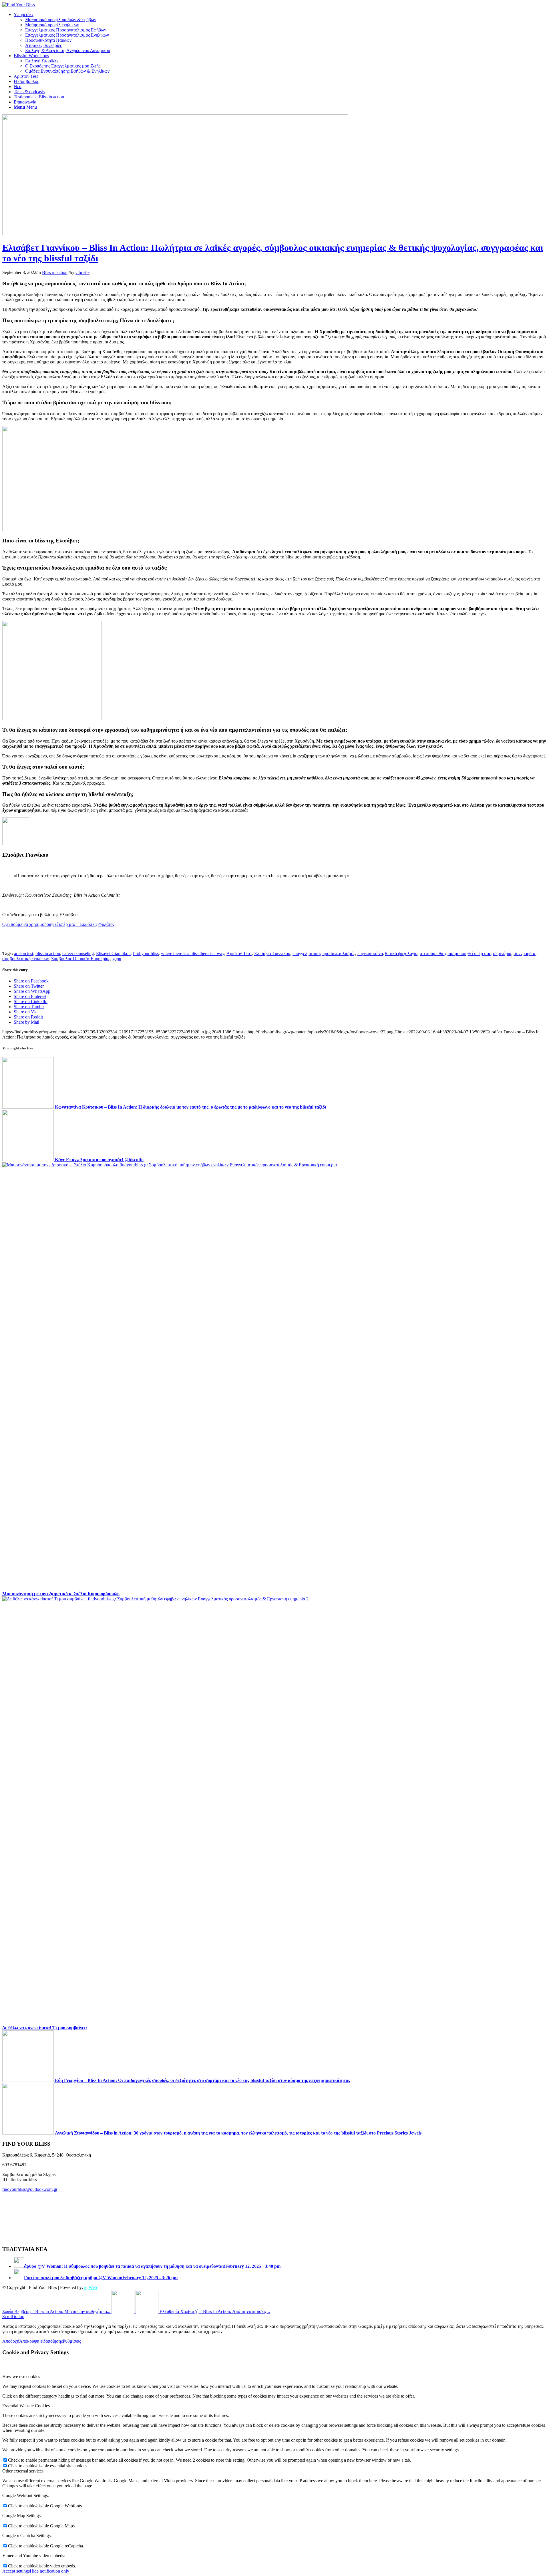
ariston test (24, 953)
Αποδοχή (11, 2341)
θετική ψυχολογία (401, 953)
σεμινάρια (502, 953)
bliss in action (48, 953)
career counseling (78, 953)
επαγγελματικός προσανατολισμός (324, 953)
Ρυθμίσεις (72, 2341)
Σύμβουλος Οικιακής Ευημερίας (81, 959)
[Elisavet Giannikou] (175, 234)
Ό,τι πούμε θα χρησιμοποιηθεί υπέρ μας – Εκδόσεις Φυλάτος (58, 924)
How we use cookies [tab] (21, 2377)
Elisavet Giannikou (113, 953)
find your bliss (146, 953)
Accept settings (16, 2571)
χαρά (117, 959)
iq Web (90, 2287)
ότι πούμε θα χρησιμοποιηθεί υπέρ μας (455, 953)
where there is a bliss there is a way (193, 953)
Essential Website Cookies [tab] (26, 2406)
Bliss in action (55, 272)
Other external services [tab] (23, 2471)
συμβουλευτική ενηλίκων (26, 959)
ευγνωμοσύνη (370, 953)
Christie (82, 272)
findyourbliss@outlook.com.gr (30, 2189)
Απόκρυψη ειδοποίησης (41, 2341)
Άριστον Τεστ (239, 953)
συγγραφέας (525, 953)
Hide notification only (49, 2571)
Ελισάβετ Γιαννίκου (272, 953)
